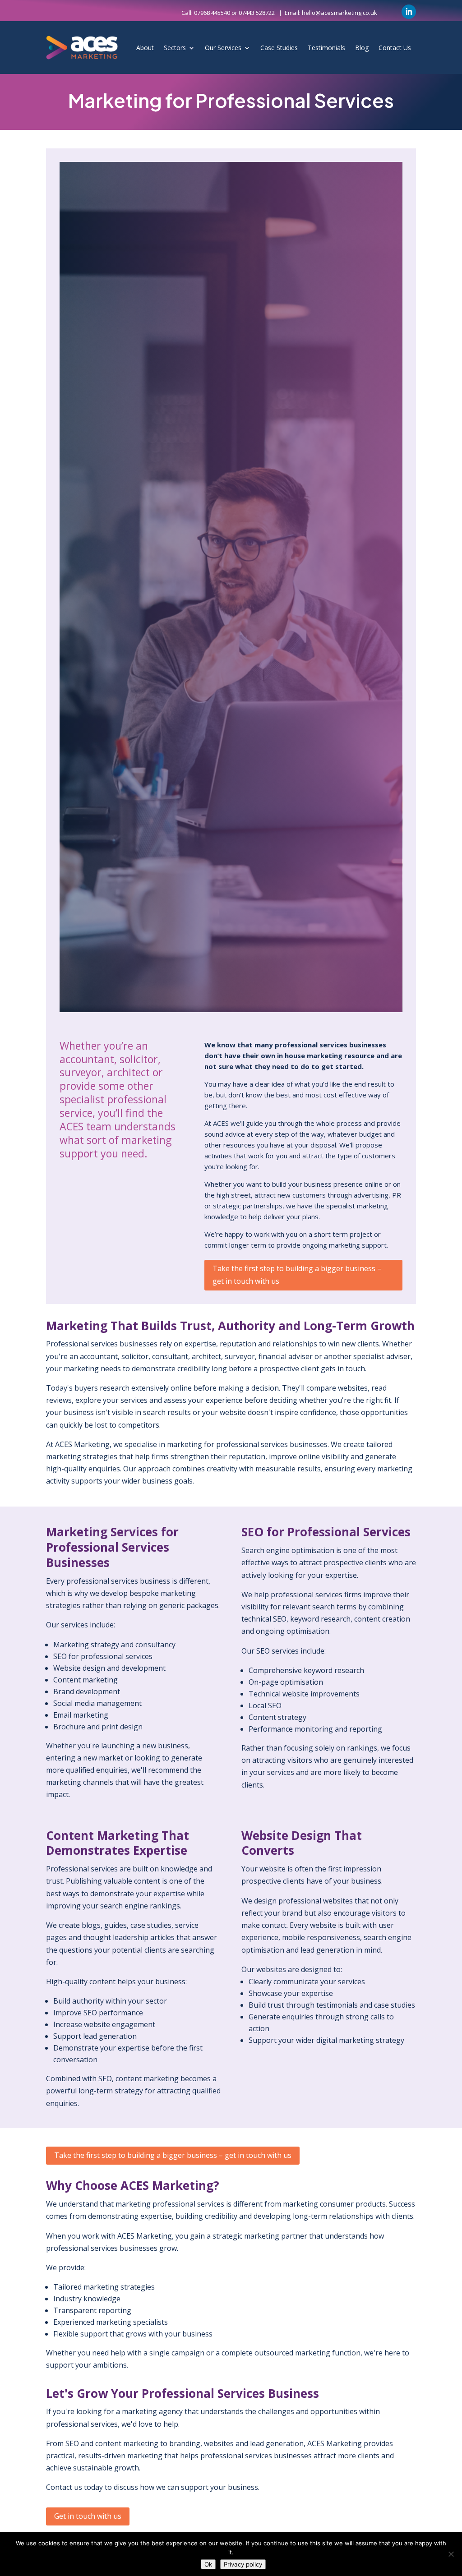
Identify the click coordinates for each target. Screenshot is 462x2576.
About (145, 48)
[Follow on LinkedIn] (409, 12)
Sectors (175, 48)
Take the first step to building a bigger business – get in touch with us (297, 1274)
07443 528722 (257, 13)
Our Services (223, 48)
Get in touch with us (88, 2516)
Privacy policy (243, 2564)
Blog (362, 48)
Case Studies (279, 48)
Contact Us (395, 48)
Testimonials (326, 48)
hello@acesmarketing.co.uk (340, 13)
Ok (208, 2564)
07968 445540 (212, 13)
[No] (451, 2554)
